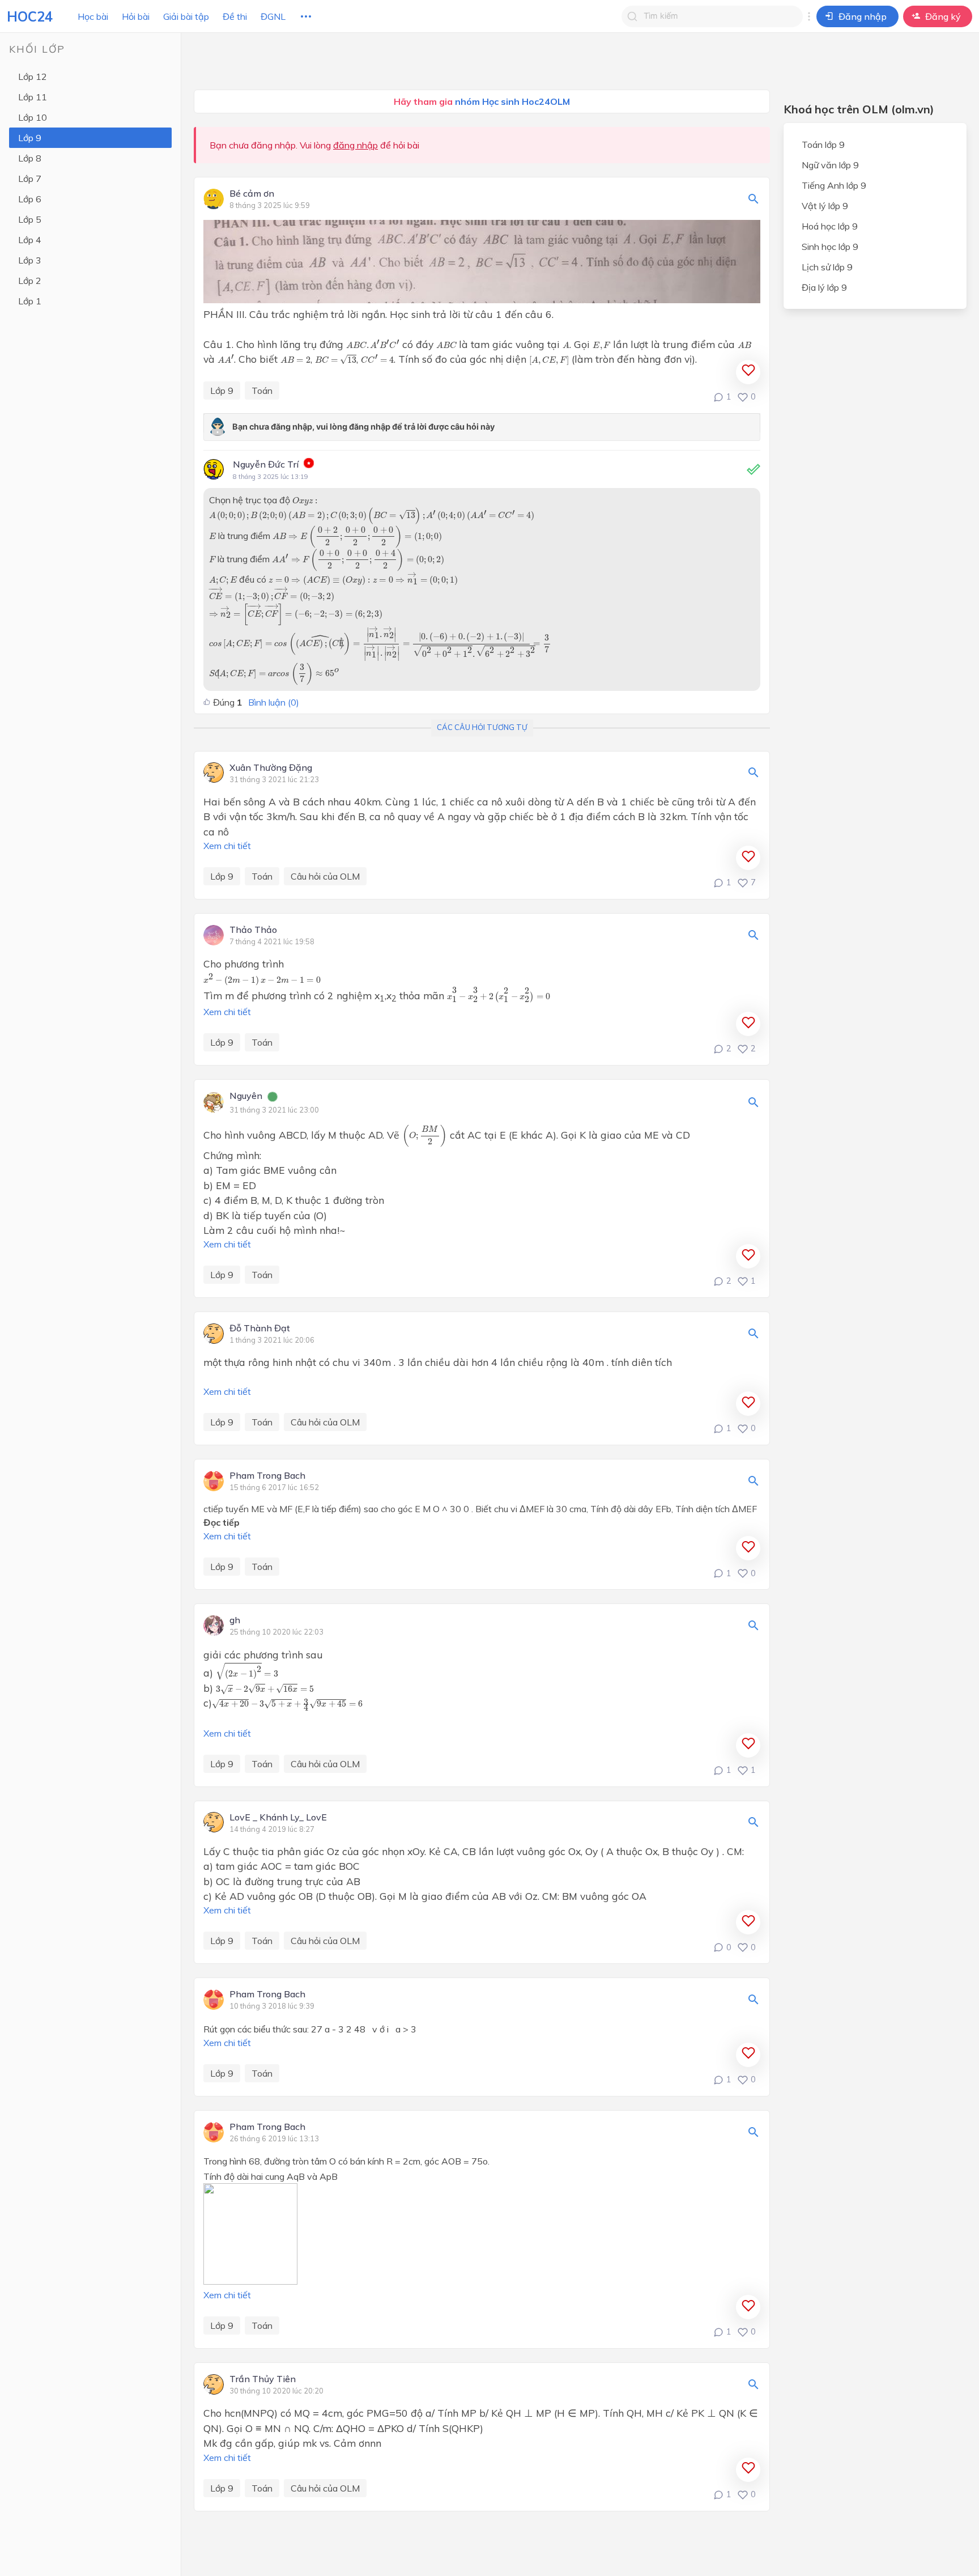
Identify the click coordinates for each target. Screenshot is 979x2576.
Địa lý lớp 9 (824, 287)
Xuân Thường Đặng (271, 768)
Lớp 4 (30, 240)
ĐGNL (273, 16)
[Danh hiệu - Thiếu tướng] (309, 465)
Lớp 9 (30, 138)
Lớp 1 (30, 301)
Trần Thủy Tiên (263, 2379)
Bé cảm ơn (252, 194)
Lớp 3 (30, 260)
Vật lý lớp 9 (825, 206)
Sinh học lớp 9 (830, 247)
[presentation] (373, 344)
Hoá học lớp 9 (830, 226)
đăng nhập (356, 145)
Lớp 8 (30, 158)
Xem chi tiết (227, 846)
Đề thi (235, 16)
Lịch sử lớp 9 (827, 267)
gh (235, 1620)
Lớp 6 (30, 199)
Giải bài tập (186, 16)
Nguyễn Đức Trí (266, 464)
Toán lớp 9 (823, 145)
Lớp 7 (30, 179)
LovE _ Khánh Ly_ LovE (278, 1818)
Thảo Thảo (253, 930)
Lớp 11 (33, 97)
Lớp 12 (33, 77)
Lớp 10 (33, 117)
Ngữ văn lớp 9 (830, 165)
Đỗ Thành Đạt (260, 1329)
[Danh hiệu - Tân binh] (273, 1098)
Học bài (93, 16)
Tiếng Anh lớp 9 (834, 185)
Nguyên (246, 1096)
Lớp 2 (30, 281)
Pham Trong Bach (267, 1476)
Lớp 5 (30, 219)
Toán (262, 391)
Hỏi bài (136, 16)
